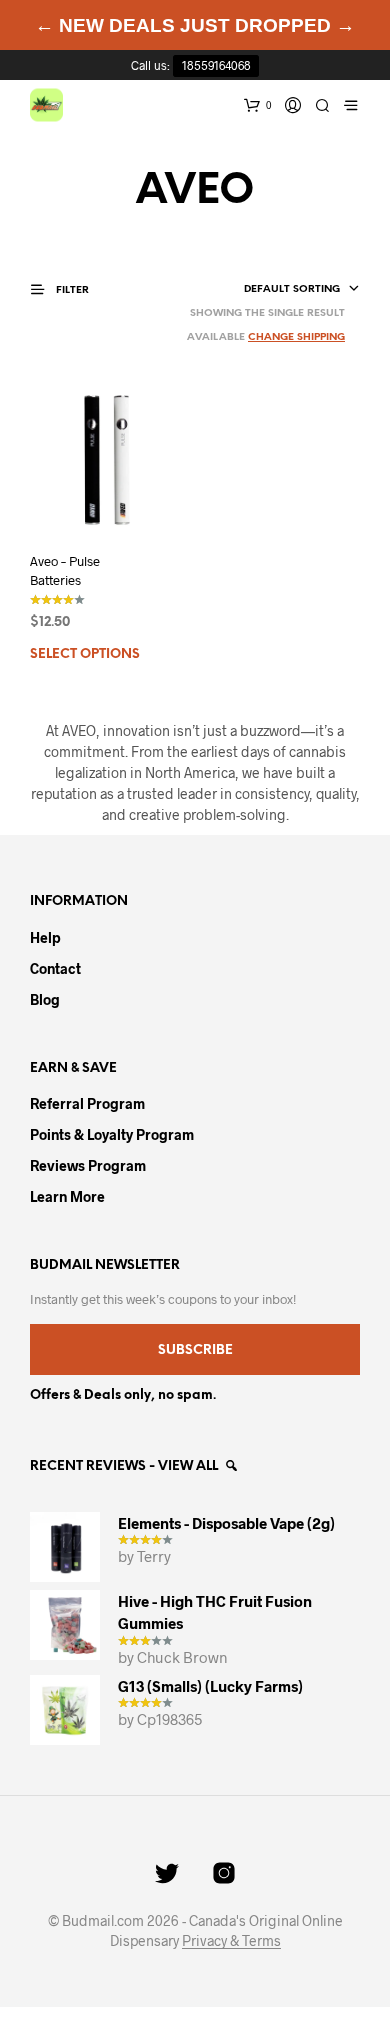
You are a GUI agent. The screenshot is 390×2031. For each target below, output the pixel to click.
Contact (55, 968)
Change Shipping (296, 337)
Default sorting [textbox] (292, 289)
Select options (85, 654)
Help (45, 937)
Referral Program (87, 1103)
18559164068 (216, 65)
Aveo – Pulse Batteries (65, 570)
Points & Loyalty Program (112, 1134)
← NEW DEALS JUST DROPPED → (195, 25)
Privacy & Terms (231, 1941)
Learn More (67, 1196)
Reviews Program (88, 1165)
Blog (45, 999)
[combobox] (269, 290)
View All (189, 1466)
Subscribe (195, 1350)
